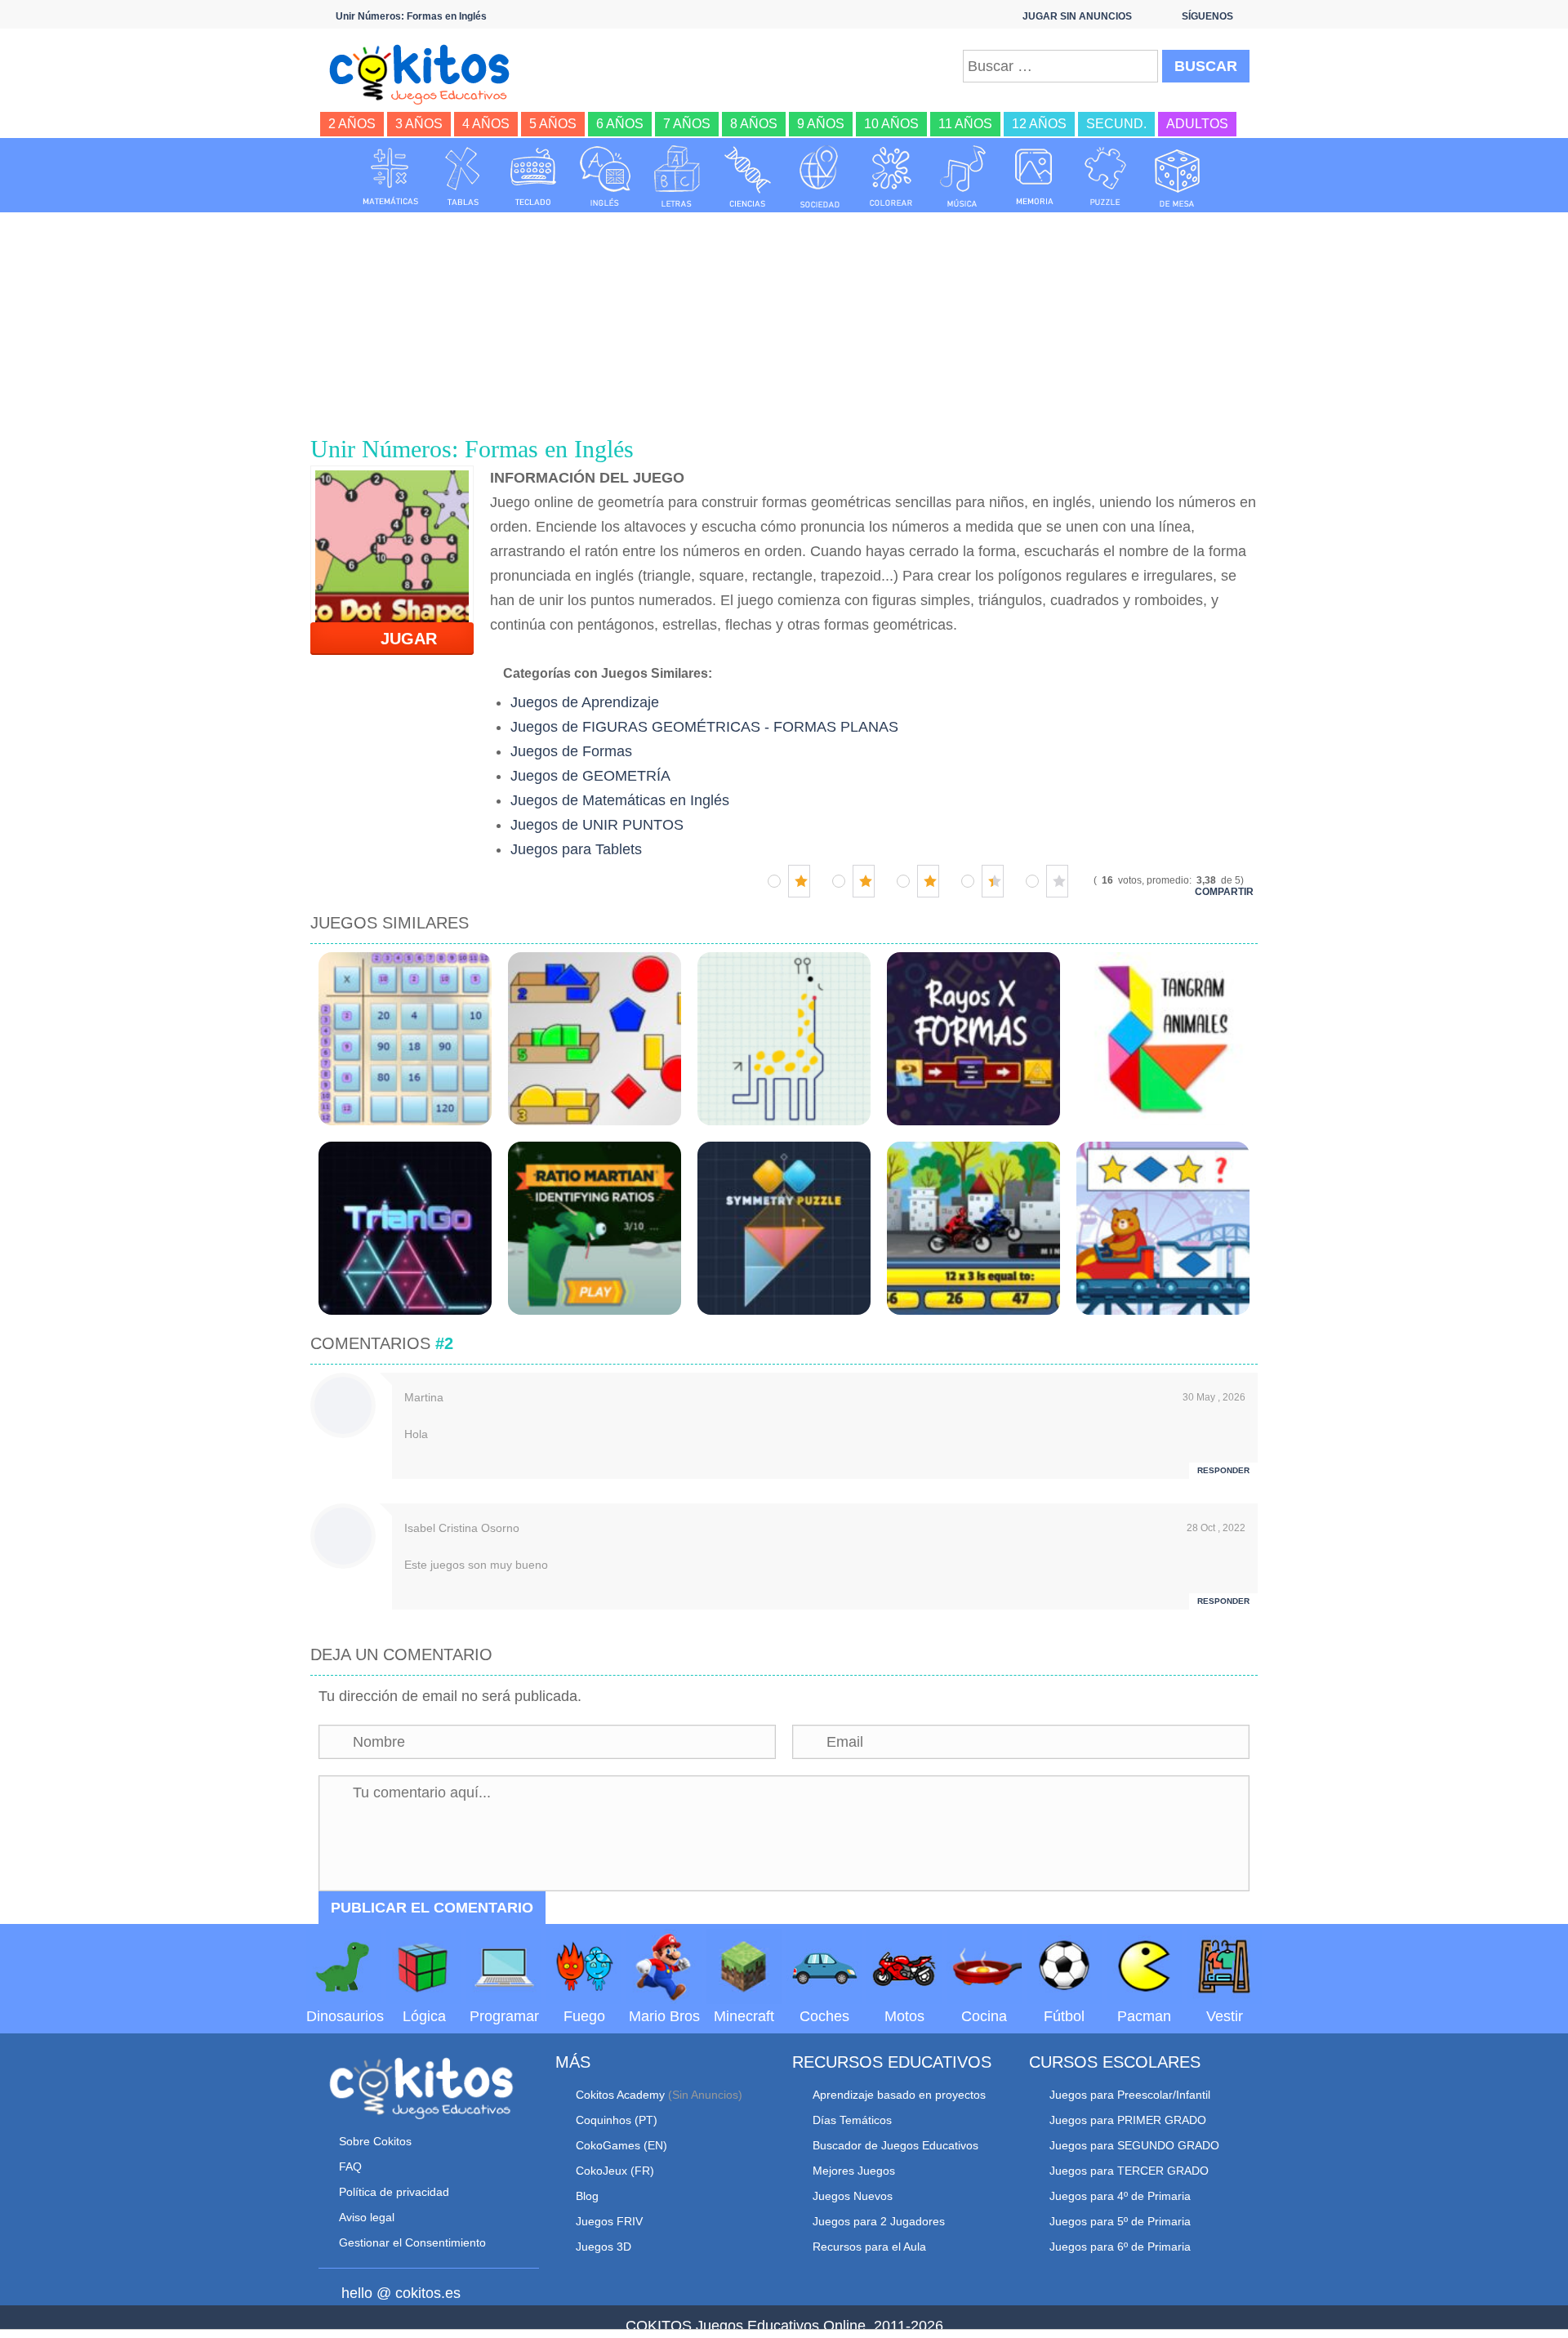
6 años (620, 124)
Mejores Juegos (854, 2171)
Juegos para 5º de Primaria (1120, 2221)
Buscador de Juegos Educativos (895, 2145)
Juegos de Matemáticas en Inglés (620, 800)
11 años (965, 124)
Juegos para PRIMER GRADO (1128, 2120)
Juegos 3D (604, 2247)
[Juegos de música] (963, 176)
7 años (687, 124)
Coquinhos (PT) (617, 2120)
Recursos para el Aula (869, 2247)
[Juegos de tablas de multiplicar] (462, 176)
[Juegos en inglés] (605, 176)
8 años (754, 124)
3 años (419, 124)
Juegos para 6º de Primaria (1120, 2247)
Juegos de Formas (571, 751)
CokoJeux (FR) (615, 2171)
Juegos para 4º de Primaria (1120, 2196)
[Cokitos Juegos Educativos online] (427, 73)
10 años (891, 124)
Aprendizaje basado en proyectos (899, 2095)
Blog (587, 2196)
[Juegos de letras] (677, 176)
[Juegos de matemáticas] (390, 176)
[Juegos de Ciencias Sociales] (820, 176)
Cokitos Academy (620, 2095)
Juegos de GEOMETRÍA (590, 776)
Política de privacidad (394, 2192)
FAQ (350, 2167)
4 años (486, 124)
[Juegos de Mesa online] (1178, 176)
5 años (553, 124)
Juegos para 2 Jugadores (879, 2221)
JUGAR (399, 639)
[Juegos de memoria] (1035, 176)
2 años (352, 124)
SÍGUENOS (1207, 16)
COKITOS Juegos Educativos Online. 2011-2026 (784, 2326)
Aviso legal (367, 2217)
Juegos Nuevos (853, 2196)
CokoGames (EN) (621, 2145)
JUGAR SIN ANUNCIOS (1077, 16)
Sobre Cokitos (375, 2141)
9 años (821, 124)
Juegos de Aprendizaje (585, 702)
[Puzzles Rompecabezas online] (1106, 176)
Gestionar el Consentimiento (412, 2242)
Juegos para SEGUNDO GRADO (1134, 2145)
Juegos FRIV (609, 2221)
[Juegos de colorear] (891, 176)
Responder (1223, 1470)
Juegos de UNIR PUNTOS (597, 825)
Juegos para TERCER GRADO (1129, 2171)
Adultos (1197, 124)
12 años (1039, 124)
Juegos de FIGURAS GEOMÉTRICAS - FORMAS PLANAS (704, 727)
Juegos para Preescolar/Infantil (1130, 2095)
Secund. (1116, 124)
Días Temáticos (852, 2120)
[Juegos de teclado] (533, 176)
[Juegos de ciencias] (748, 176)
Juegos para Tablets (576, 849)
